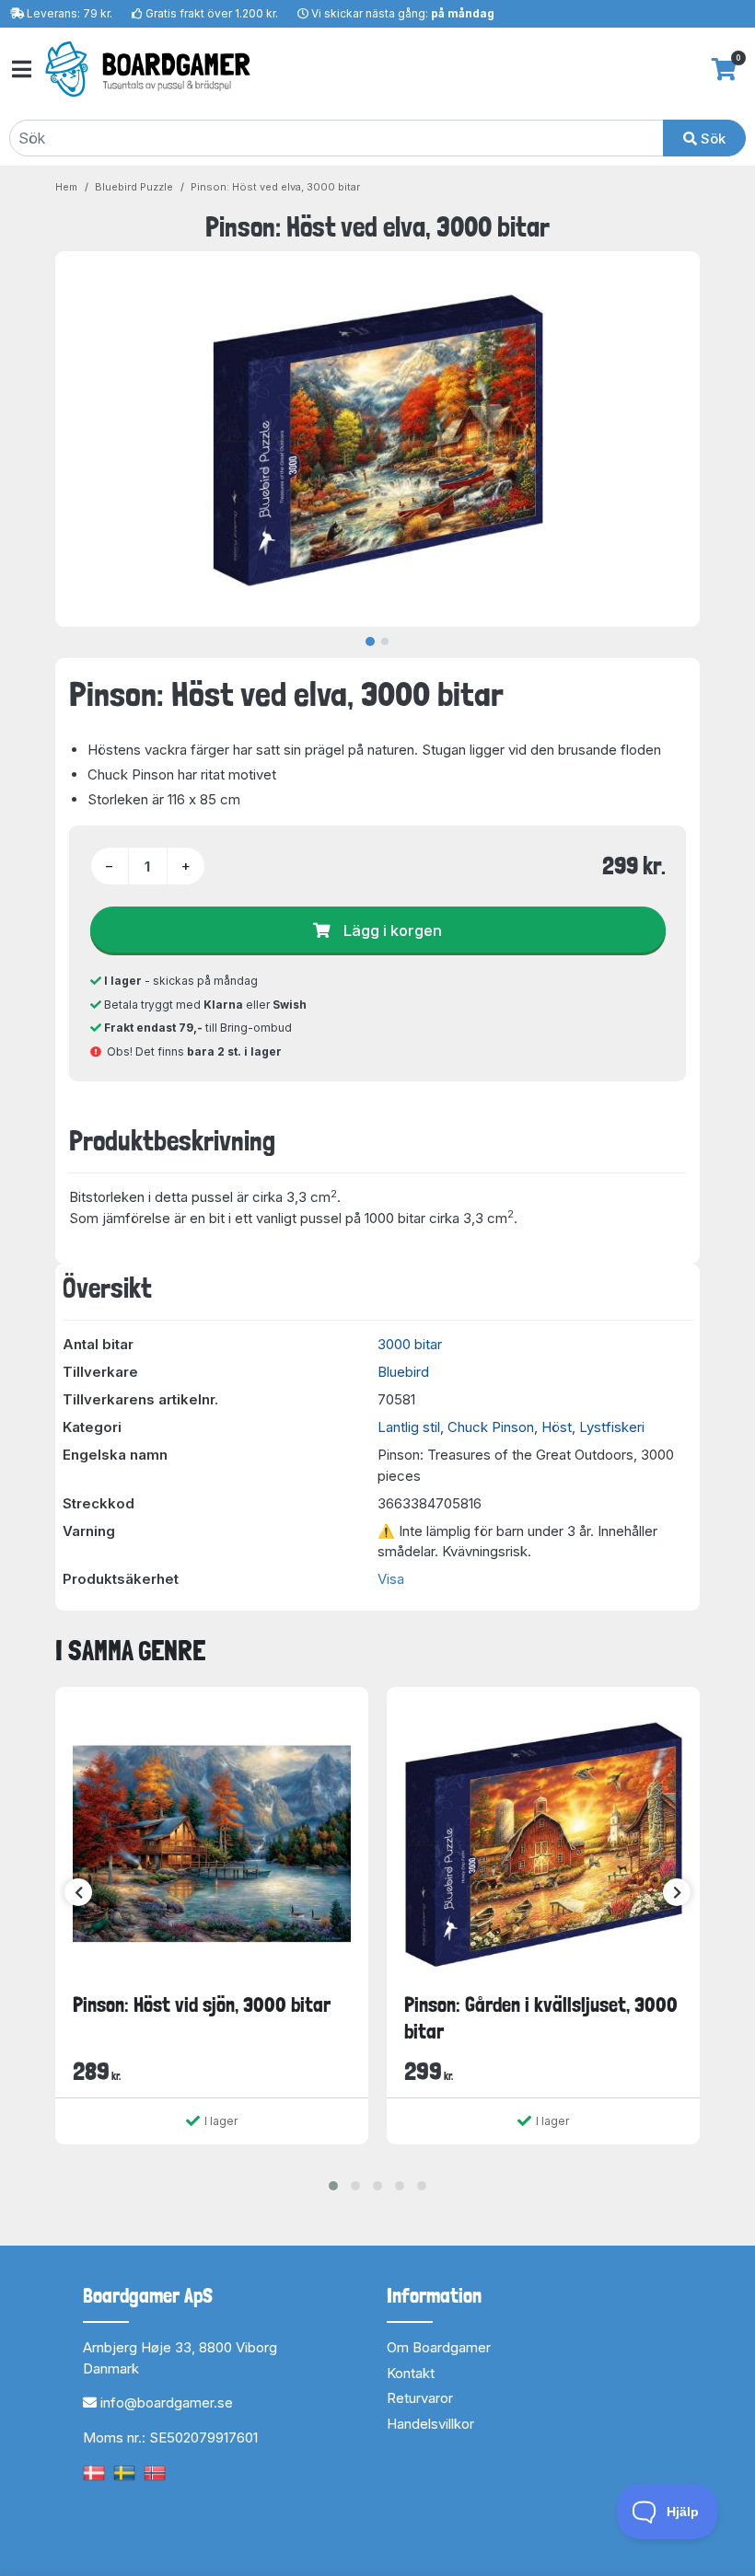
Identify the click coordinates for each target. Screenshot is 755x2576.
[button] (333, 2186)
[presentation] (78, 1892)
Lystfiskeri (612, 1427)
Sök (711, 139)
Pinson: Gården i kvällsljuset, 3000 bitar (541, 2018)
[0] (724, 69)
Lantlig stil (409, 1427)
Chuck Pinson (491, 1427)
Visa (391, 1579)
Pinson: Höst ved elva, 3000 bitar (275, 187)
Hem (66, 187)
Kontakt (411, 2373)
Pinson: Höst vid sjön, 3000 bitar (202, 2004)
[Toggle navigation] (20, 69)
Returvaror (420, 2398)
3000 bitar (410, 1344)
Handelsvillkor (430, 2424)
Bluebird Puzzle (134, 187)
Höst (557, 1427)
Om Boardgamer (439, 2347)
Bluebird (403, 1372)
